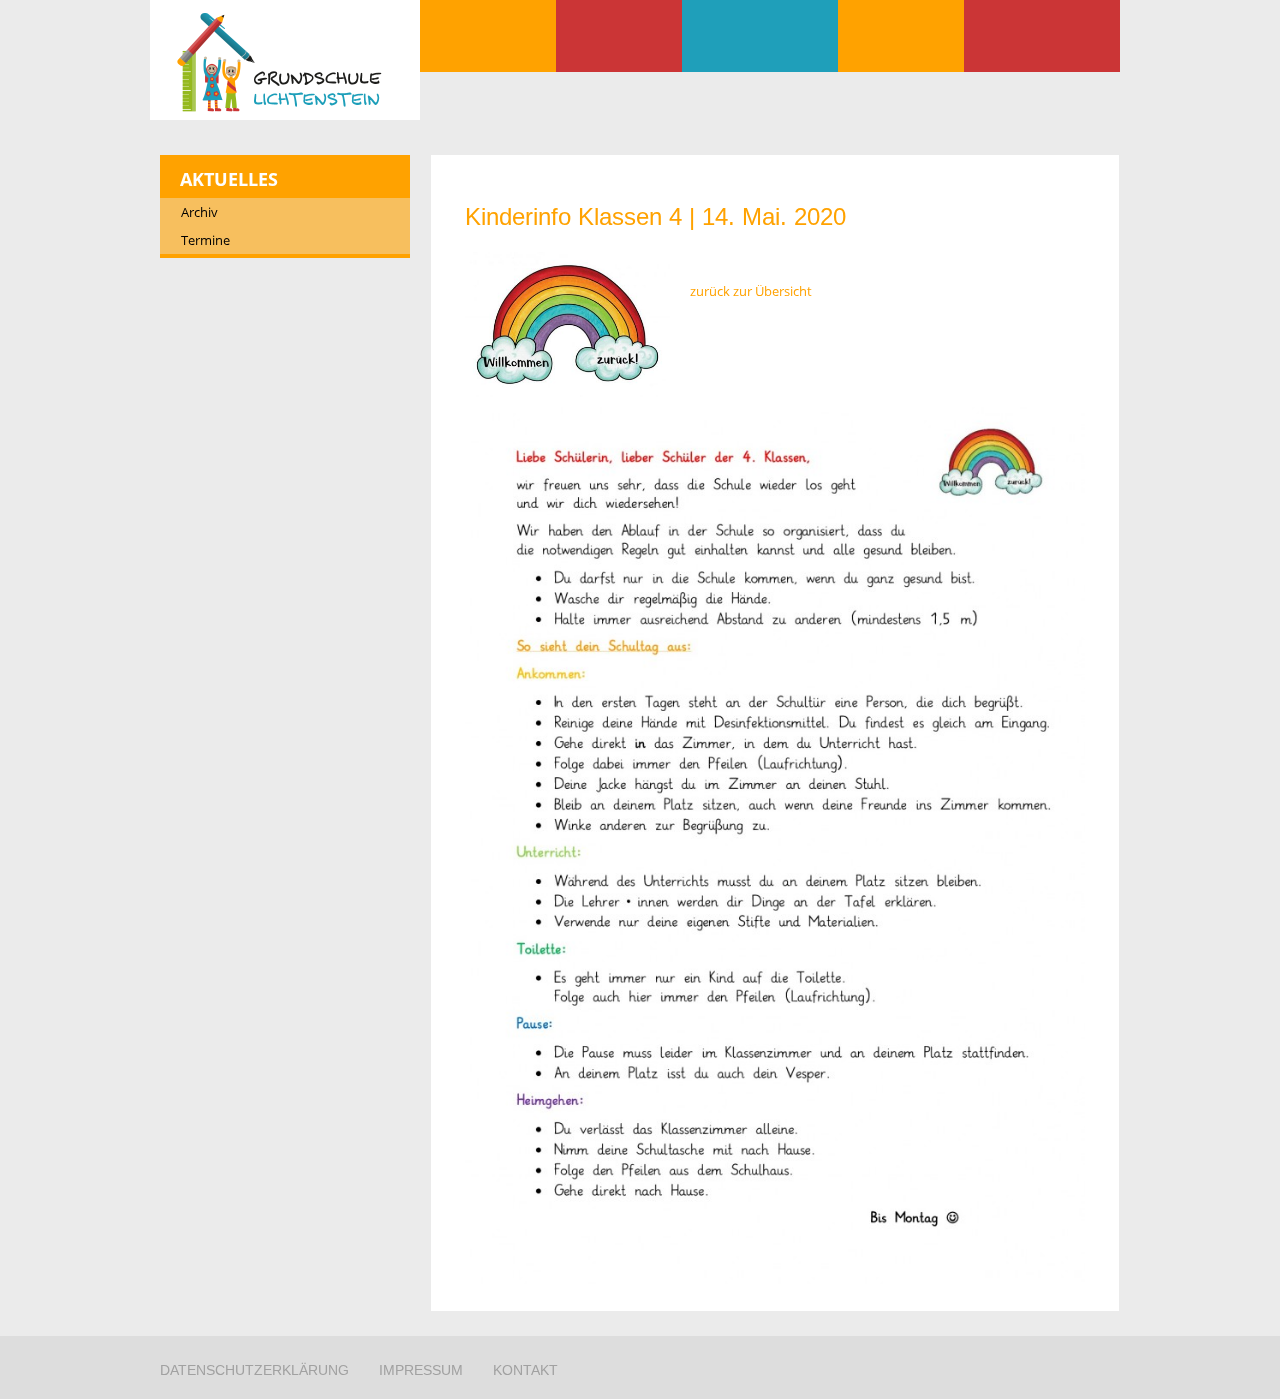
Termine (205, 240)
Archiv (199, 212)
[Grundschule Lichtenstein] (285, 62)
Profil (619, 36)
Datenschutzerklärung (254, 1370)
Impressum (421, 1370)
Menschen (760, 36)
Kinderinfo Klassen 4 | (655, 216)
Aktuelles (488, 36)
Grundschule (901, 36)
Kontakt (1042, 36)
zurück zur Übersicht (751, 291)
